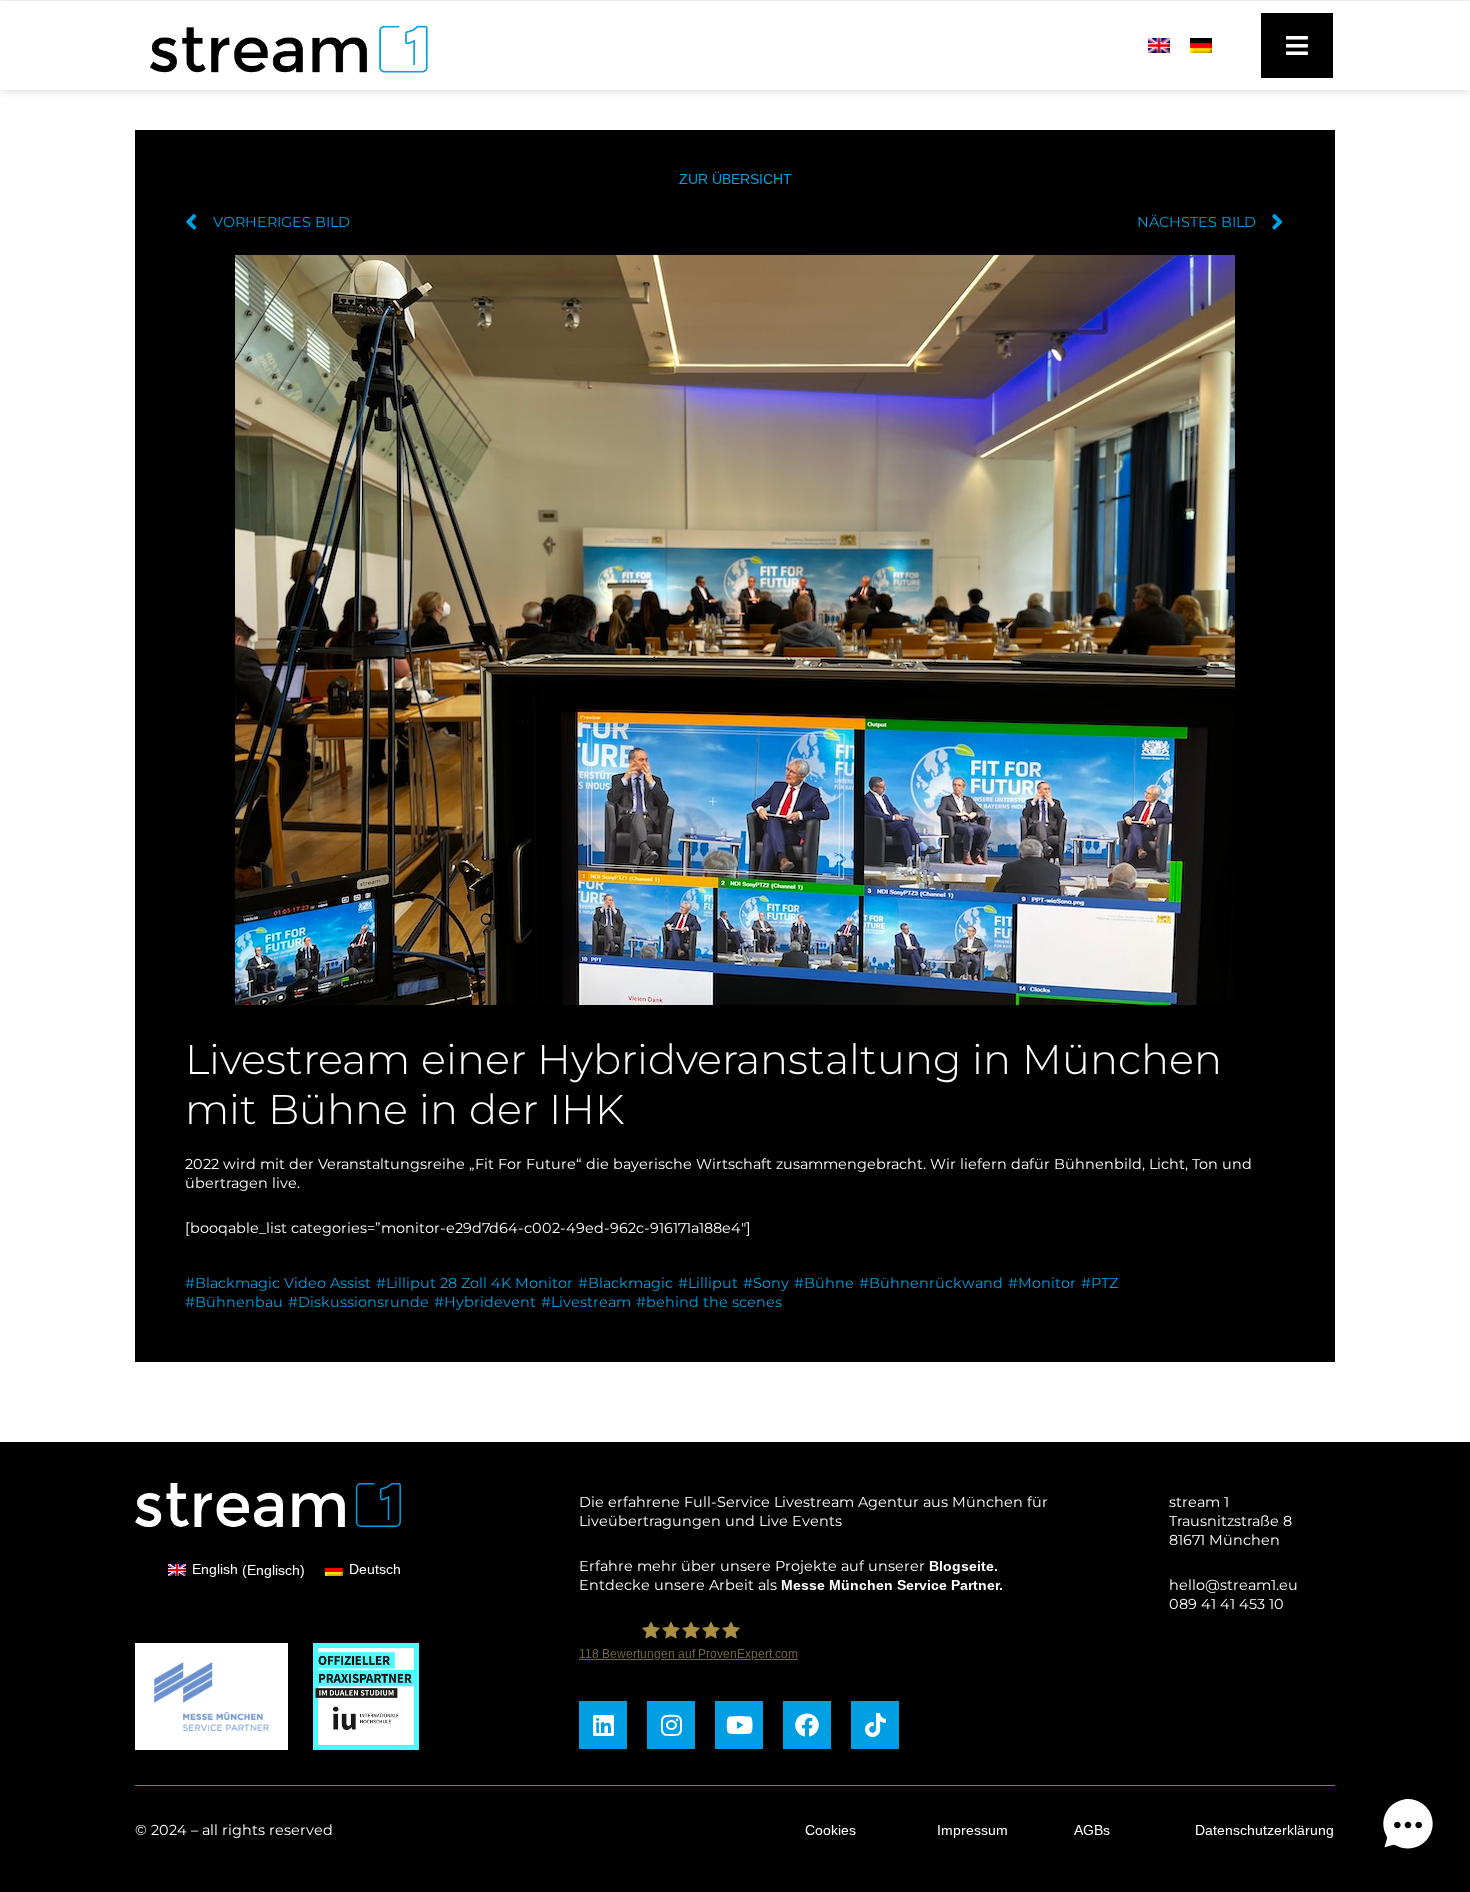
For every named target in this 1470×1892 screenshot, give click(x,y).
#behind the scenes (709, 1302)
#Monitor (1042, 1283)
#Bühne (824, 1283)
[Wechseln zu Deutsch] (1201, 45)
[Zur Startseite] (279, 78)
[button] (1408, 1827)
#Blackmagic (625, 1283)
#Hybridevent (485, 1302)
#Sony (766, 1283)
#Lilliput (708, 1283)
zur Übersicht (735, 179)
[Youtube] (739, 1725)
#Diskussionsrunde (358, 1302)
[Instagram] (671, 1725)
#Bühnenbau (234, 1302)
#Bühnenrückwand (931, 1283)
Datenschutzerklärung (1264, 1830)
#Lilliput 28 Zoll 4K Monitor (474, 1283)
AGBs (1092, 1830)
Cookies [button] (830, 1830)
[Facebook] (807, 1725)
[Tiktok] (875, 1725)
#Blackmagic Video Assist (278, 1283)
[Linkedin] (603, 1725)
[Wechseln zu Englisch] (1159, 45)
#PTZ (1099, 1283)
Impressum (972, 1830)
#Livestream (586, 1302)
